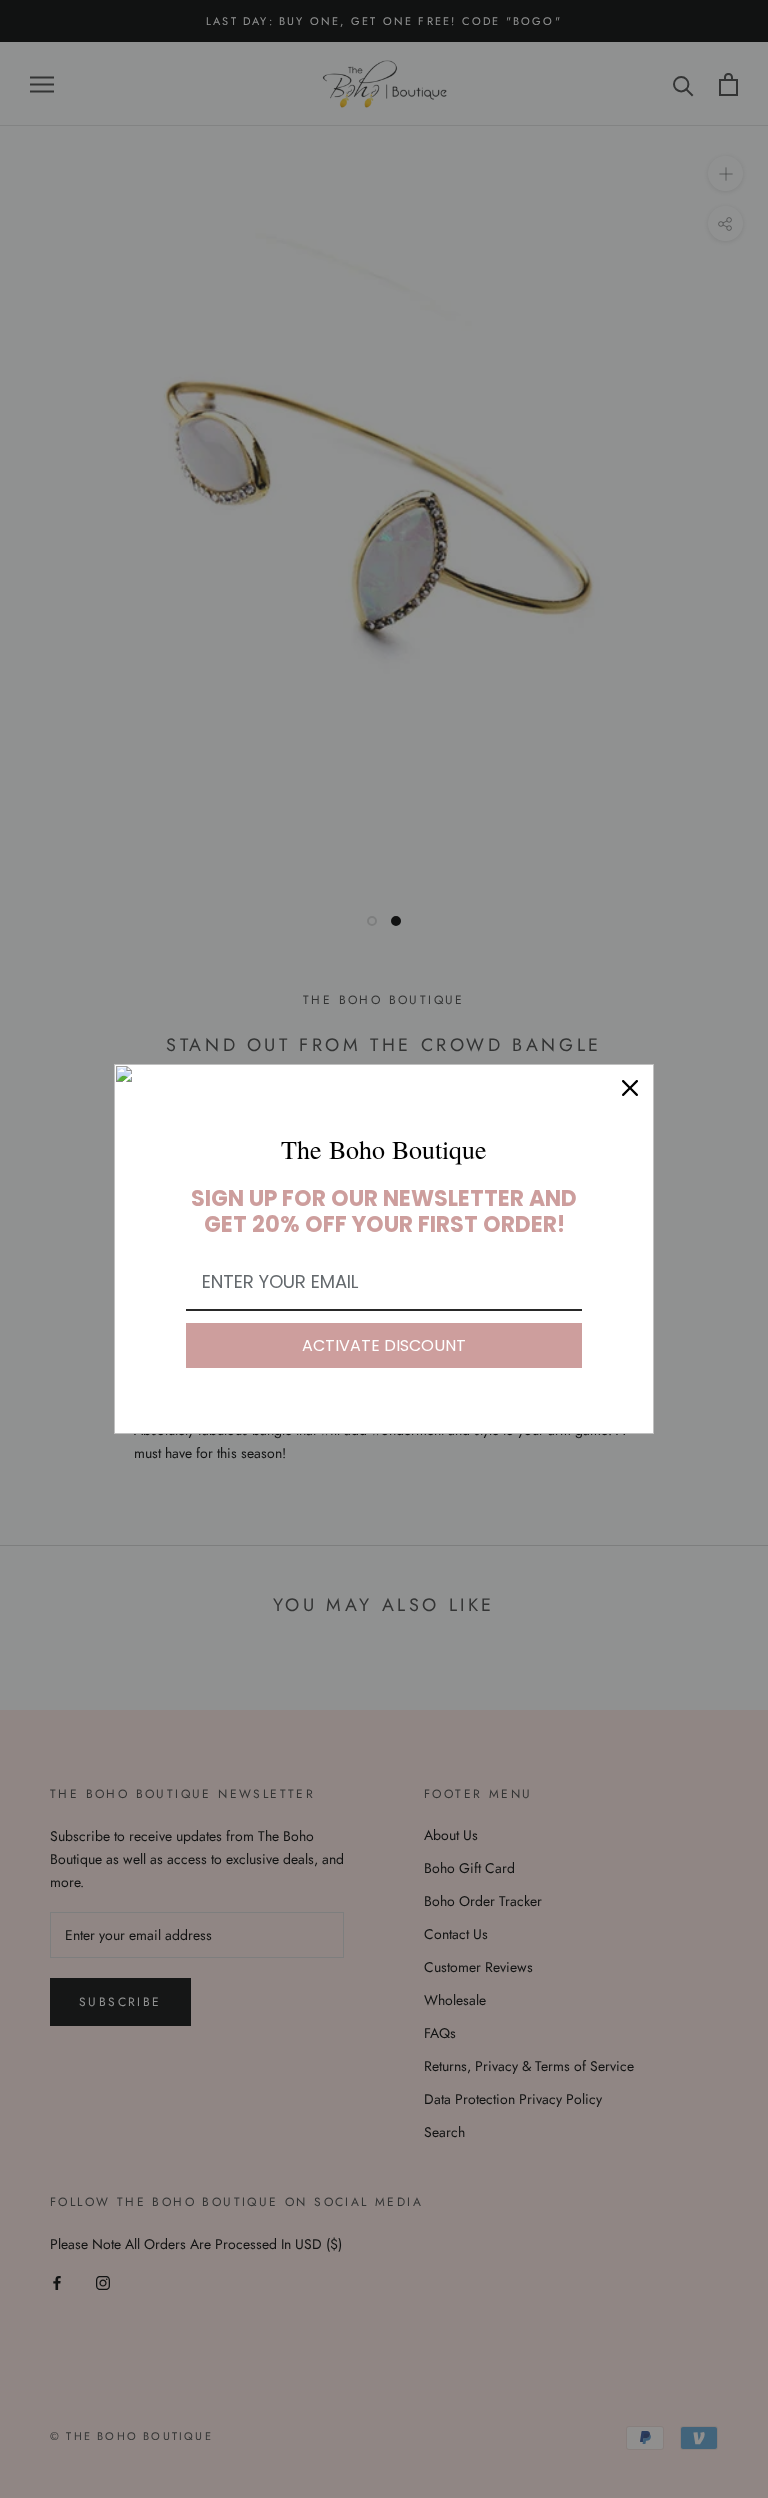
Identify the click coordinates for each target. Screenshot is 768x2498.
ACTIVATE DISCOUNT (384, 1345)
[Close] (630, 1088)
